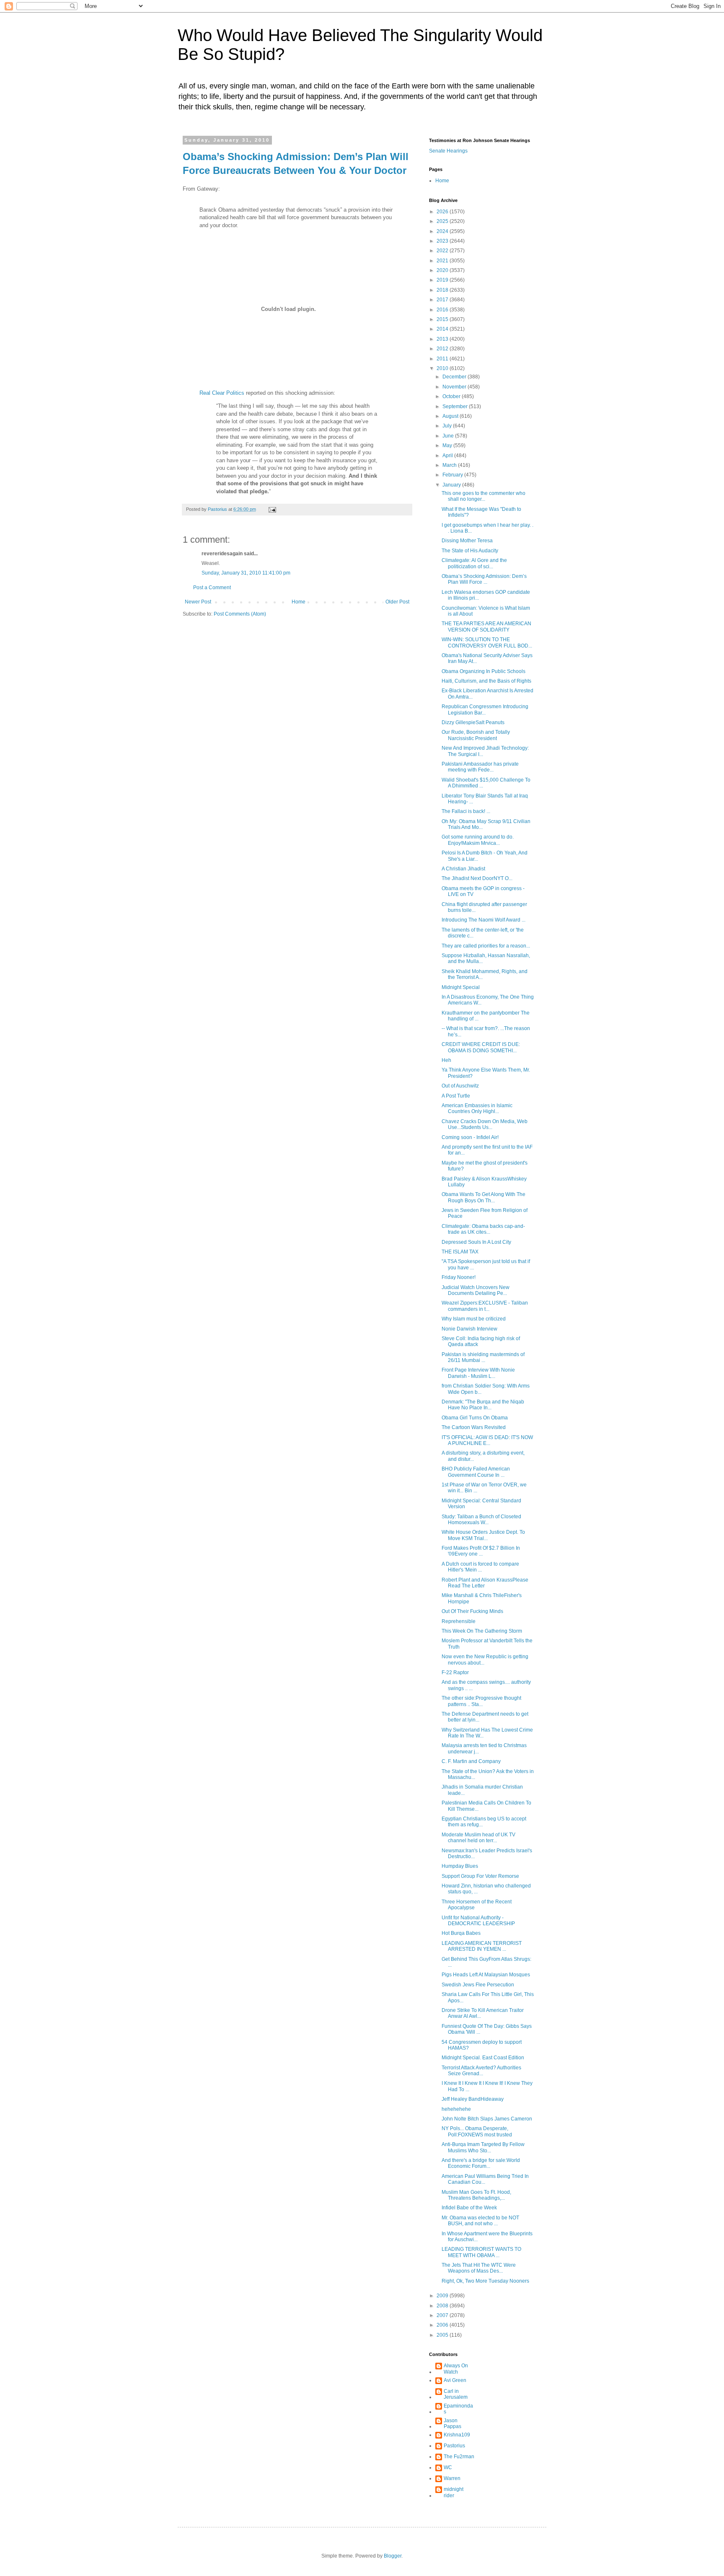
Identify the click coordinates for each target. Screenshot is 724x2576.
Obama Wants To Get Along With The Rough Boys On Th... (484, 1197)
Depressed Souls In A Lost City (476, 1242)
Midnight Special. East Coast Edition (483, 2058)
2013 (443, 339)
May (448, 445)
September (456, 406)
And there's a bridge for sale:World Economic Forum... (481, 2163)
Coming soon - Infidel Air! (470, 1137)
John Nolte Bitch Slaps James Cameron (487, 2119)
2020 (443, 270)
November (455, 387)
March (450, 465)
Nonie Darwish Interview (469, 1329)
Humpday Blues (460, 1866)
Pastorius (454, 2446)
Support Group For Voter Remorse (480, 1876)
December (455, 377)
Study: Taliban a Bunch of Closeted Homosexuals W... (481, 1520)
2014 (443, 329)
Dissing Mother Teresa (467, 541)
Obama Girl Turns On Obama (475, 1418)
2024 (443, 231)
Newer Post (198, 602)
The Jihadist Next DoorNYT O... (477, 878)
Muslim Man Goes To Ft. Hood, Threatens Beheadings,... (476, 2195)
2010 (443, 368)
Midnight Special (461, 987)
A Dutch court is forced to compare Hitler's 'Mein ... (480, 1567)
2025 (443, 221)
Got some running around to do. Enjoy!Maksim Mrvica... (478, 840)
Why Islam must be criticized (474, 1319)
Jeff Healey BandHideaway (473, 2099)
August (451, 416)
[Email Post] (272, 509)
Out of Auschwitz (460, 1086)
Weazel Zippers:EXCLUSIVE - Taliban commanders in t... (485, 1306)
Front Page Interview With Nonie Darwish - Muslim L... (478, 1373)
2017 (443, 300)
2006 (443, 2325)
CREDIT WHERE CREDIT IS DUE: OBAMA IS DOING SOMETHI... (481, 1047)
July (448, 426)
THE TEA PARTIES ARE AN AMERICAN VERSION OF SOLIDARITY (486, 627)
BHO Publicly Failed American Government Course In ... (476, 1472)
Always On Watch (456, 2369)
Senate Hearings (448, 151)
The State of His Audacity (470, 551)
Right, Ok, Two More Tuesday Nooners (485, 2281)
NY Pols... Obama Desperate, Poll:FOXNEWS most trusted (477, 2131)
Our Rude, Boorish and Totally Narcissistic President (476, 735)
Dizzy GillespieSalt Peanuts (473, 722)
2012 (443, 349)
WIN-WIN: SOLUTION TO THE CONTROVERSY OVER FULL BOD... (487, 642)
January (452, 485)
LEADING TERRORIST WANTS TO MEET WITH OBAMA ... (481, 2252)
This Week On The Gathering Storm (482, 1631)
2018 (443, 290)
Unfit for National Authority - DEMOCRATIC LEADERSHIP (478, 1921)
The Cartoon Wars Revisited (474, 1427)
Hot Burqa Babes (461, 1933)
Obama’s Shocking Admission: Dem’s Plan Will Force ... (484, 579)
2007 (443, 2315)
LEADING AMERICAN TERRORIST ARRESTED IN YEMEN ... (482, 1946)
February (453, 475)
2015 (443, 319)
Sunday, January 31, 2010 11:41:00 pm (246, 573)
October (452, 396)
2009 (443, 2296)
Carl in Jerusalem (456, 2394)
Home (299, 602)
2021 (443, 261)
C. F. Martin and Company (471, 1761)
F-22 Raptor (455, 1672)
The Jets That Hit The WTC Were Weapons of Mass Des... (479, 2268)
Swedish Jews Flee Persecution (478, 1985)
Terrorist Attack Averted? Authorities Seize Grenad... (481, 2071)
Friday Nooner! (459, 1277)
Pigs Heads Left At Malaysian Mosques (486, 1975)
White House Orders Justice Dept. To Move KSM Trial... (483, 1535)
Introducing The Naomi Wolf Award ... (484, 920)
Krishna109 (457, 2435)
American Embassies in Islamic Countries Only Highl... (477, 1108)
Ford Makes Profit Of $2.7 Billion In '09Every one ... (481, 1551)
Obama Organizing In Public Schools (484, 671)
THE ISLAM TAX (460, 1252)
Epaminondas (458, 2409)
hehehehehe (456, 2109)
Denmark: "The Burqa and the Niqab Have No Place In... (483, 1405)
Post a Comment (212, 588)
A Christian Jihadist (463, 869)
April (448, 456)
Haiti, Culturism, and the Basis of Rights (486, 681)
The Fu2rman (459, 2457)
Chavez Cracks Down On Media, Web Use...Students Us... (485, 1124)
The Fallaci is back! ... (466, 811)
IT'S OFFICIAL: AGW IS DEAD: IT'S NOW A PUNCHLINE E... (487, 1440)
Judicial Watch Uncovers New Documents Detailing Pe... (476, 1290)
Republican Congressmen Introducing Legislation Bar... (485, 709)
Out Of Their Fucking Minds (472, 1611)
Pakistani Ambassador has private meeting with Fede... (480, 767)
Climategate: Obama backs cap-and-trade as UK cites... (483, 1229)
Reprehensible (459, 1621)
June (449, 436)
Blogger (393, 2556)
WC (448, 2467)
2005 (443, 2335)
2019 (443, 280)
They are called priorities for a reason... (486, 946)
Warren (452, 2478)
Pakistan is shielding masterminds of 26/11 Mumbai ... (483, 1357)
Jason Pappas (452, 2423)
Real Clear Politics (222, 393)
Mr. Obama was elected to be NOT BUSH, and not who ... (480, 2221)
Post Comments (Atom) (240, 614)
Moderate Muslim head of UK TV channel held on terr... (478, 1838)
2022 (443, 251)
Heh (446, 1060)
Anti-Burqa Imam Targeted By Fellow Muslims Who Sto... (483, 2147)
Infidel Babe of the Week (469, 2208)
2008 (443, 2306)
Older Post (397, 602)
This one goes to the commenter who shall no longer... (484, 496)
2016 (443, 310)
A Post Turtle (456, 1096)
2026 (443, 212)
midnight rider (454, 2492)
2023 (443, 241)
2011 (443, 359)
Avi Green (455, 2380)
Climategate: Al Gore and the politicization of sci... (474, 563)
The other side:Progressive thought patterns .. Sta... (481, 1701)
